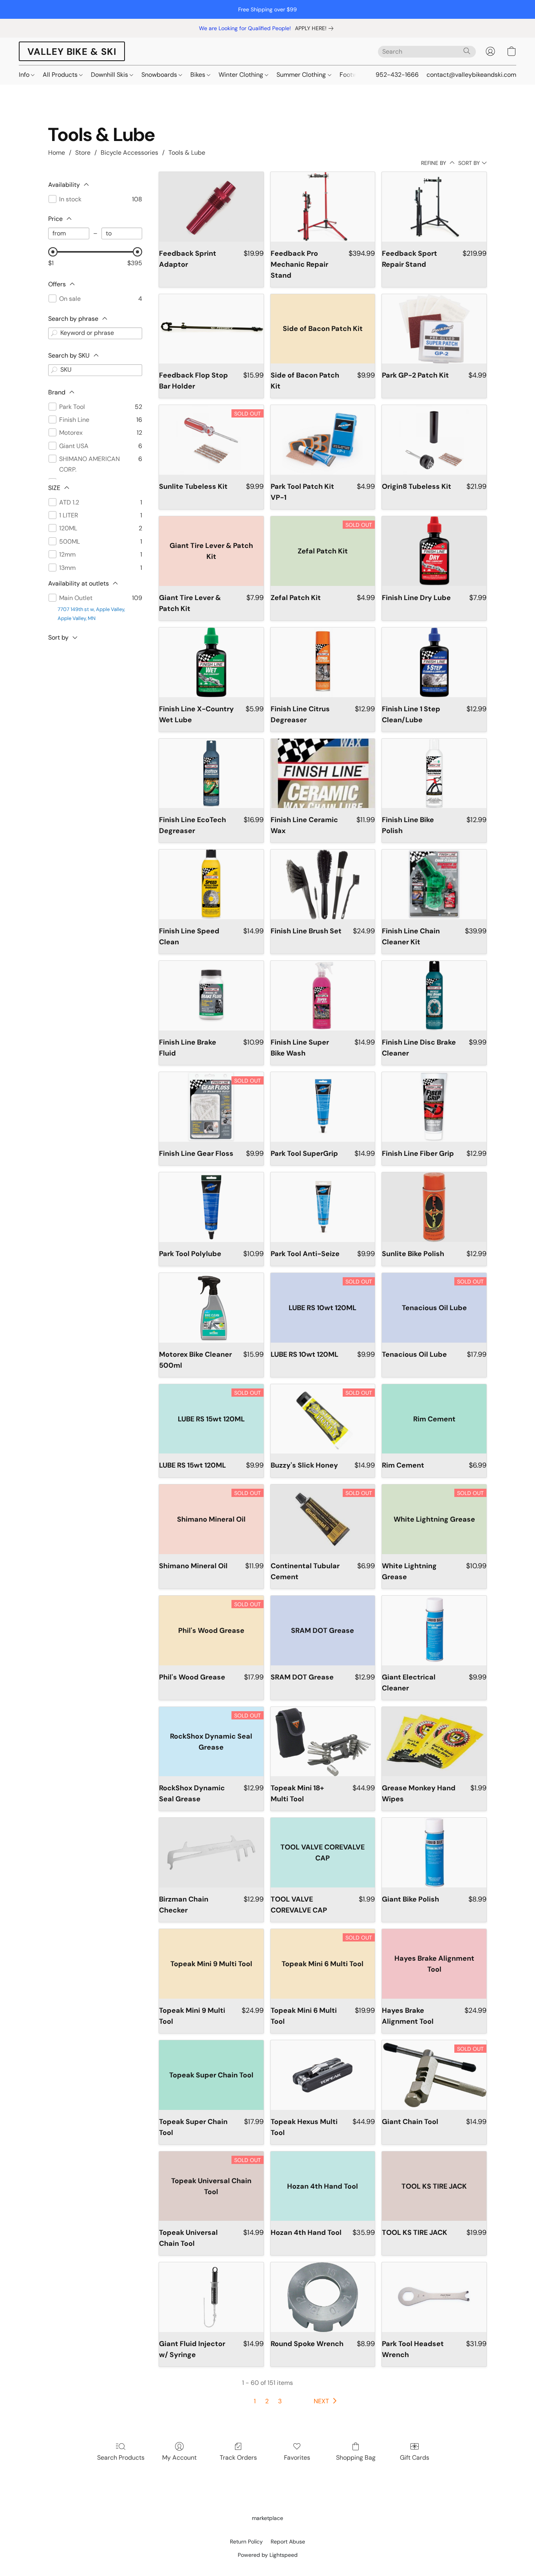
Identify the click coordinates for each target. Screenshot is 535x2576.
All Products (61, 75)
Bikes (199, 75)
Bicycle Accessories (129, 153)
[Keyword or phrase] (54, 333)
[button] (72, 51)
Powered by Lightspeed (268, 2555)
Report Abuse (288, 2542)
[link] (316, 28)
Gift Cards (415, 2458)
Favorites (297, 2458)
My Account (179, 2458)
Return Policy (246, 2542)
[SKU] (54, 370)
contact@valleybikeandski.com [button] (471, 75)
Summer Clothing (302, 75)
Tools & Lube (187, 153)
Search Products (121, 2458)
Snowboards (160, 75)
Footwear (354, 75)
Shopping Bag (356, 2458)
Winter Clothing (242, 75)
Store (83, 153)
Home (57, 153)
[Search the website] (467, 51)
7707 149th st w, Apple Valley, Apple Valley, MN (91, 614)
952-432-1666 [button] (397, 75)
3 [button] (280, 2401)
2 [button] (267, 2401)
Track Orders (238, 2458)
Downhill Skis (110, 75)
